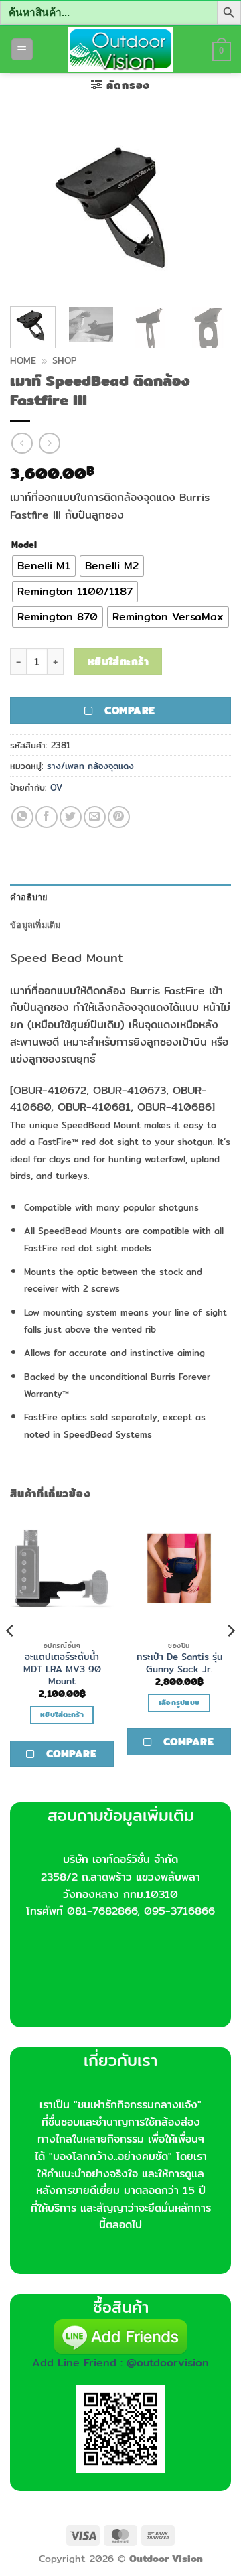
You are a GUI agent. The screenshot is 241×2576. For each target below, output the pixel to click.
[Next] (210, 208)
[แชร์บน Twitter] (71, 817)
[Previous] (31, 208)
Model (24, 545)
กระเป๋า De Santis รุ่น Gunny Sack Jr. (179, 1663)
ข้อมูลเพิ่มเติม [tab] (35, 925)
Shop (64, 360)
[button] (22, 49)
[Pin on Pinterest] (119, 817)
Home (23, 360)
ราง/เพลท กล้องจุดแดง (90, 766)
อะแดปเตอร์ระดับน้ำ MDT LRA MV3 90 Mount (62, 1669)
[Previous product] (49, 443)
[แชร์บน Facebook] (47, 817)
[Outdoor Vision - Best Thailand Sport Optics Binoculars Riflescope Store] (121, 50)
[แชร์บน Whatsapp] (22, 817)
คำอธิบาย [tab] (29, 897)
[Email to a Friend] (95, 817)
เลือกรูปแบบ (179, 1702)
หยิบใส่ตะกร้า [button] (62, 1714)
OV (56, 787)
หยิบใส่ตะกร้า (118, 662)
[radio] (44, 566)
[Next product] (22, 443)
